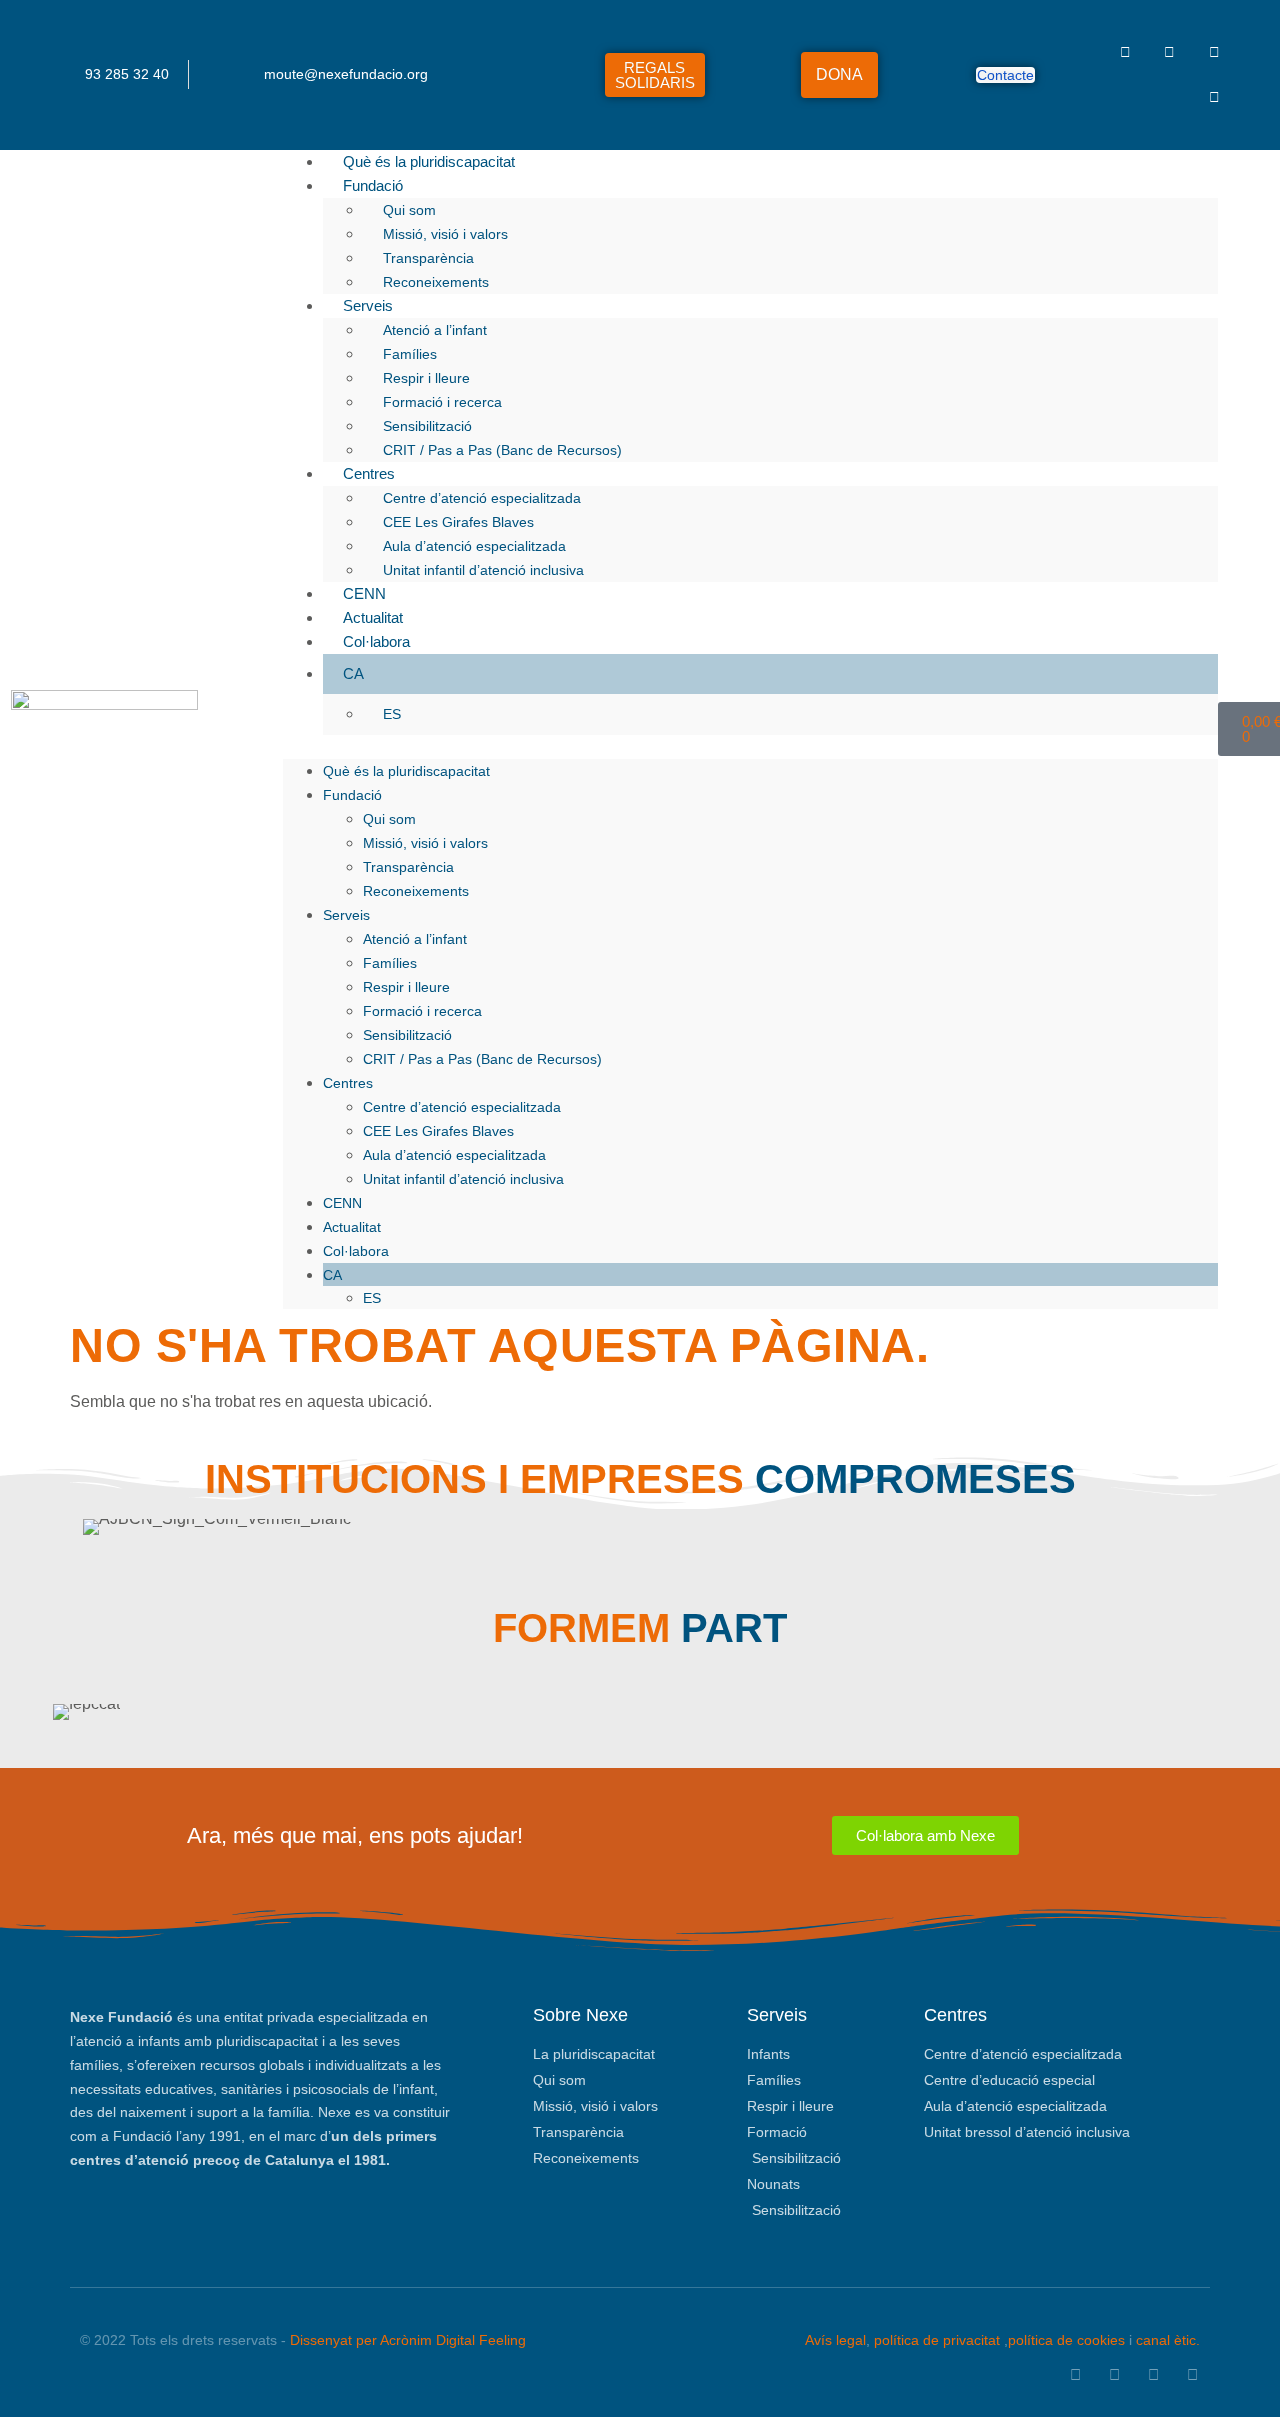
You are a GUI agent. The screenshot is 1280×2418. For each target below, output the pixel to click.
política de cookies (1066, 2340)
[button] (750, 747)
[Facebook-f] (1125, 52)
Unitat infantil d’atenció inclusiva (483, 570)
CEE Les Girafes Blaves (458, 522)
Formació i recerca (442, 402)
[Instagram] (1214, 52)
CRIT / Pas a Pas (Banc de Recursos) (502, 450)
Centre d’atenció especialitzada (482, 498)
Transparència (428, 258)
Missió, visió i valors (445, 234)
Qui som (409, 210)
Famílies (410, 354)
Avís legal (835, 2340)
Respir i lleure (426, 378)
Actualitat (373, 617)
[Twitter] (1169, 52)
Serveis (368, 305)
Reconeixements (436, 282)
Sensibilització (427, 426)
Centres (369, 473)
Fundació (373, 185)
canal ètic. (1168, 2340)
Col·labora (376, 641)
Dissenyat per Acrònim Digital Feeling (408, 2340)
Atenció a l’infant (435, 330)
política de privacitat (937, 2340)
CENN (364, 593)
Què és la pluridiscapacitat (429, 161)
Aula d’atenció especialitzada (474, 546)
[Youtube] (1214, 97)
